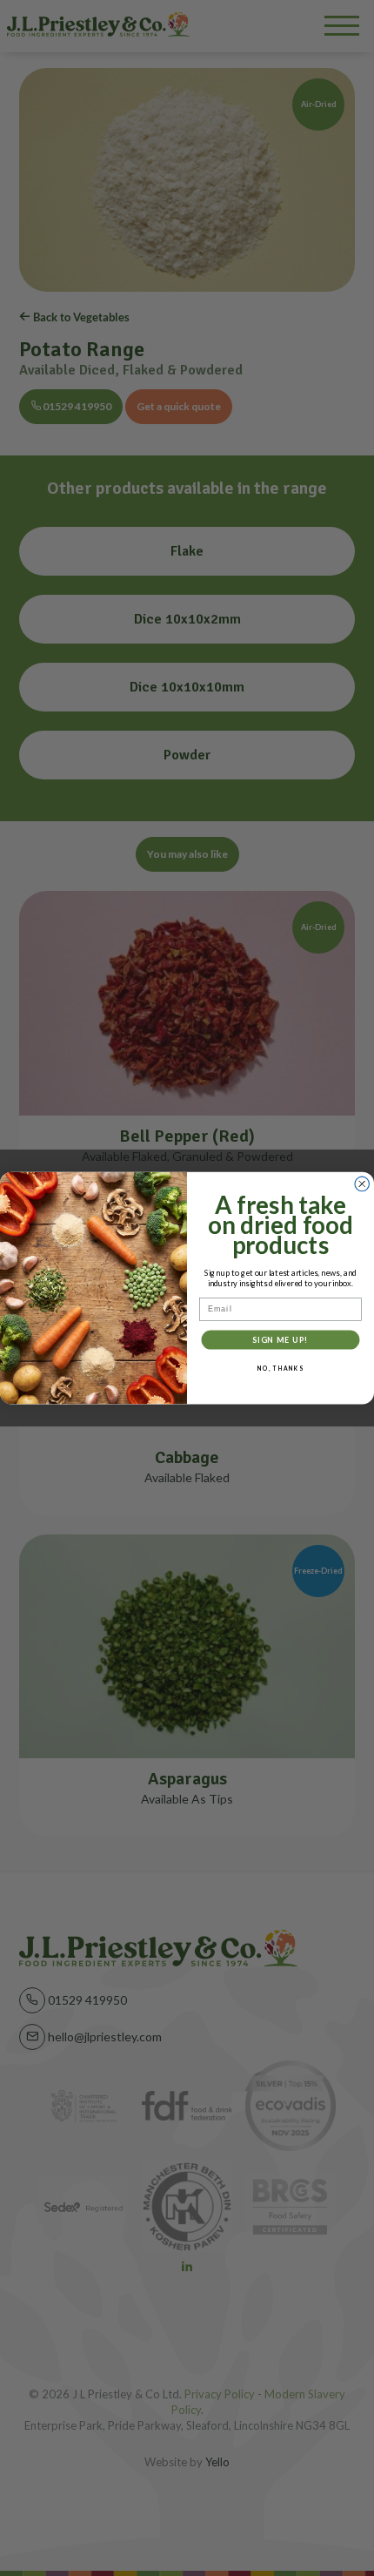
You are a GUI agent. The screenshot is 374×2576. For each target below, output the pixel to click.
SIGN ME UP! (280, 1339)
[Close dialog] (362, 1184)
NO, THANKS (280, 1368)
